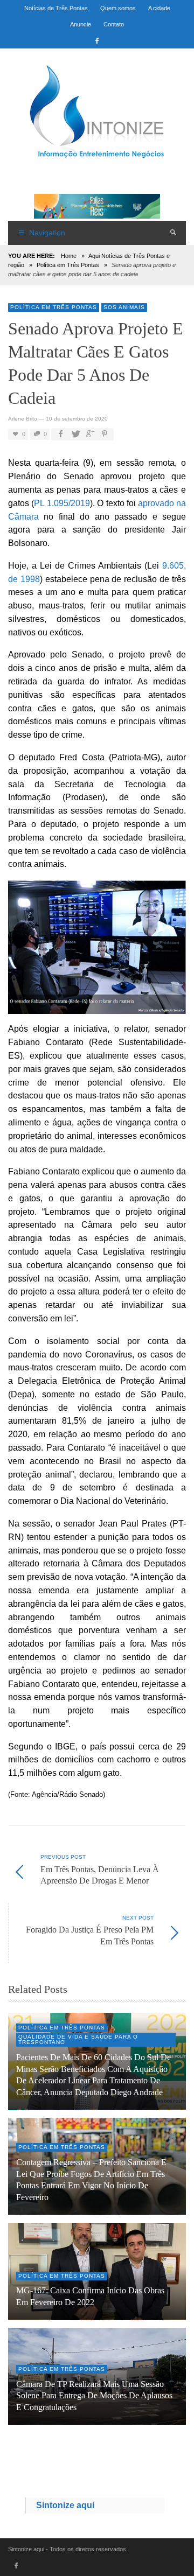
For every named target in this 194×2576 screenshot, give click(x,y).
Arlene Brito (23, 419)
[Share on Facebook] (60, 434)
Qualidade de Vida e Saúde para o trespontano (78, 2039)
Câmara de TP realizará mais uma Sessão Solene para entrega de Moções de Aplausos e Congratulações (94, 2396)
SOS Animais (124, 307)
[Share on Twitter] (75, 434)
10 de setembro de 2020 (77, 419)
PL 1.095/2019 (62, 503)
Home (69, 256)
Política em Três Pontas (68, 265)
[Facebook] (97, 40)
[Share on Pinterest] (105, 434)
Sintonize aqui (65, 2505)
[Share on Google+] (89, 434)
